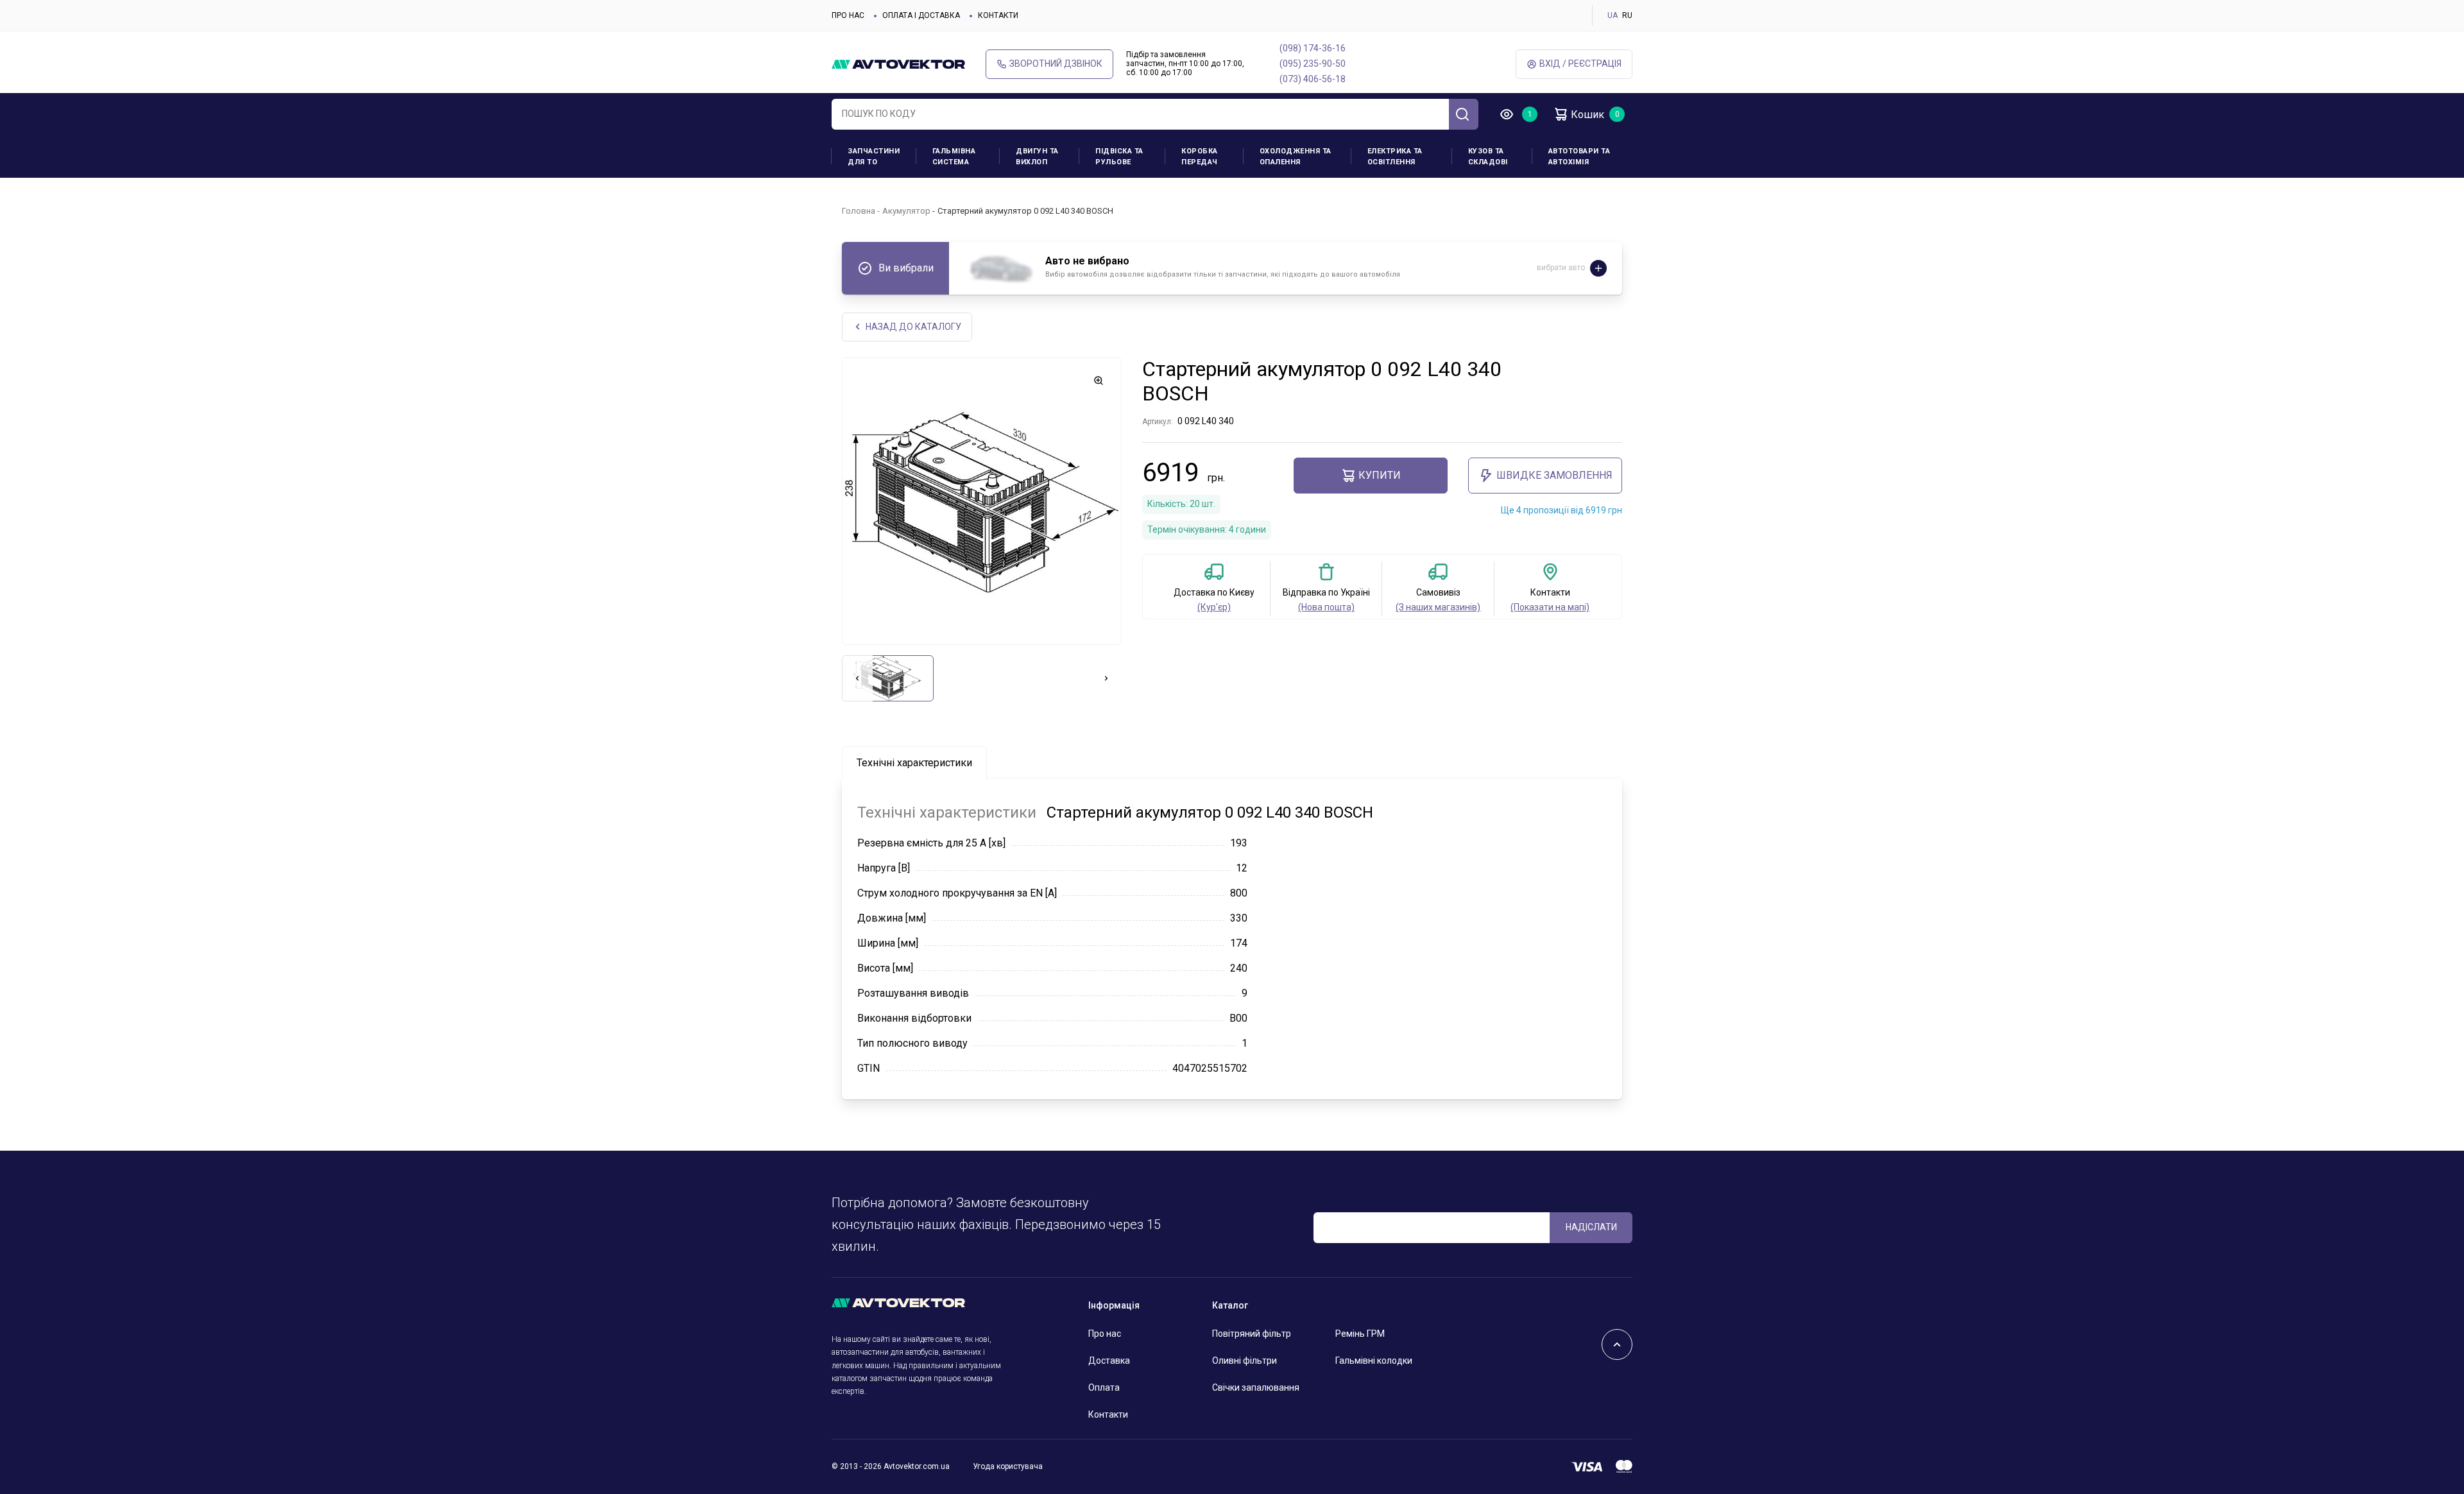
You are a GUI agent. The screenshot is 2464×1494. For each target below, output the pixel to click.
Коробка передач (1200, 157)
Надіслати (1591, 1227)
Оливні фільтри (1245, 1361)
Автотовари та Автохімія (1579, 157)
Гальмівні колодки (1374, 1361)
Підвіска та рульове (1119, 157)
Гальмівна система (954, 157)
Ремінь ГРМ (1360, 1334)
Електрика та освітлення (1395, 157)
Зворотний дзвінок (1056, 64)
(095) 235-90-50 (1313, 64)
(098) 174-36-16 (1313, 48)
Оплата (1104, 1387)
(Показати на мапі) (1550, 607)
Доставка (1109, 1361)
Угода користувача (1008, 1466)
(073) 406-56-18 (1313, 79)
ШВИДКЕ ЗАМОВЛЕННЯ (1554, 475)
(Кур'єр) (1214, 607)
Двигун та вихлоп (1037, 157)
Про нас (848, 15)
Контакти (998, 15)
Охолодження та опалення (1296, 157)
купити (1380, 475)
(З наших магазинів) (1438, 607)
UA (1613, 15)
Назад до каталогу (913, 327)
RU (1627, 15)
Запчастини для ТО (874, 157)
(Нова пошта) (1326, 607)
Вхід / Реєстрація (1580, 64)
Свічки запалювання (1256, 1387)
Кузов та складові (1488, 157)
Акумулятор (906, 211)
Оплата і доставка (921, 15)
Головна (859, 211)
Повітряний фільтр (1252, 1334)
